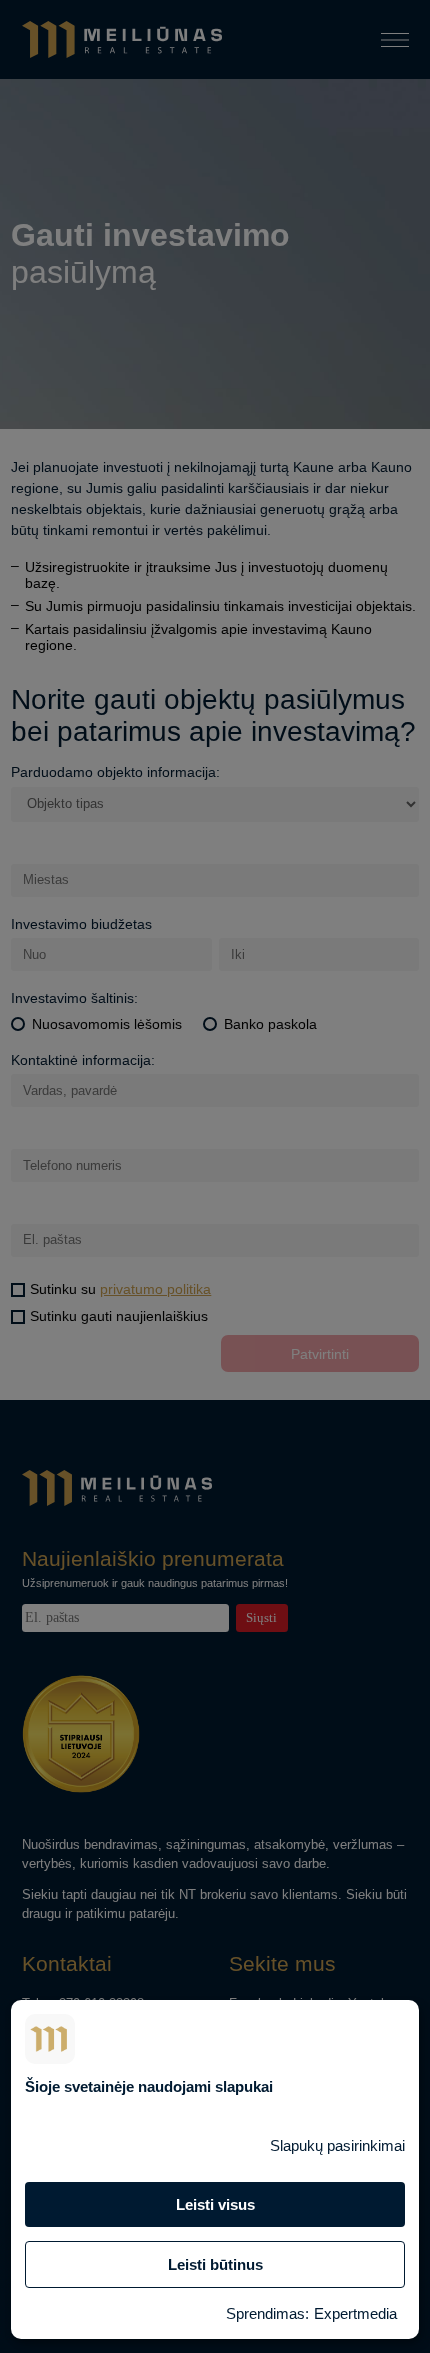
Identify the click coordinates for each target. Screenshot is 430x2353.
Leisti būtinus (215, 2264)
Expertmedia (355, 2313)
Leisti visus (215, 2204)
